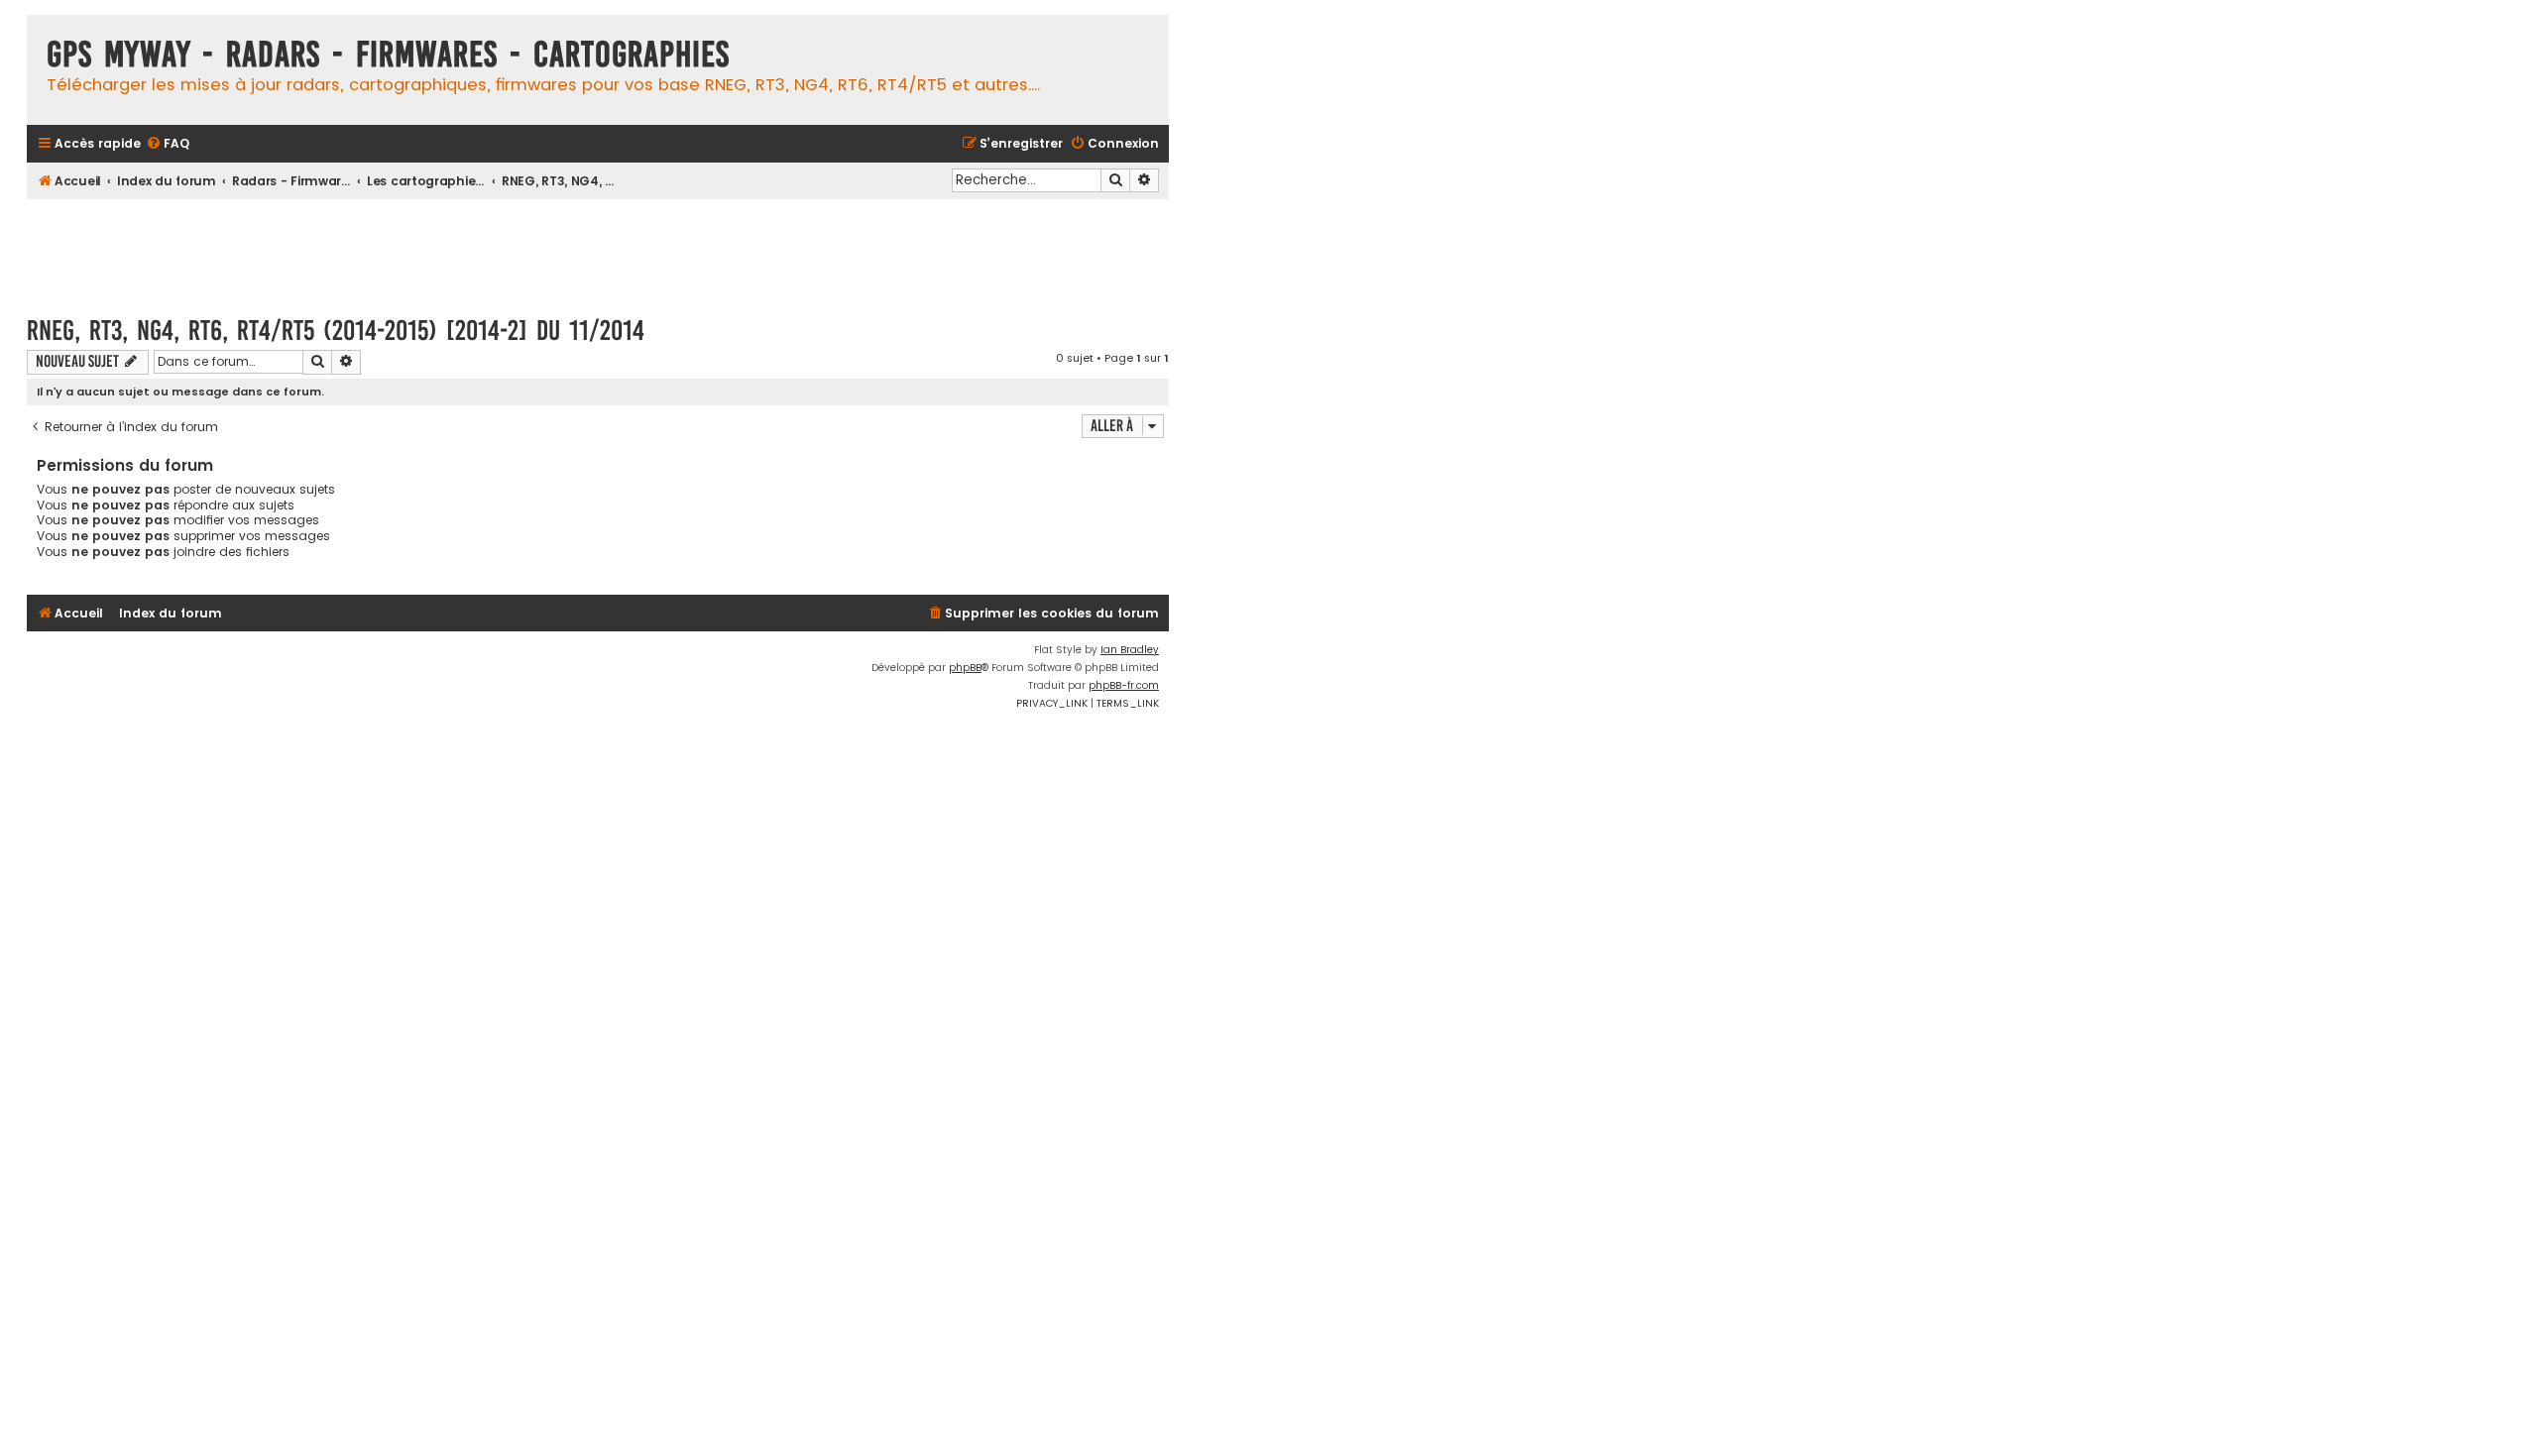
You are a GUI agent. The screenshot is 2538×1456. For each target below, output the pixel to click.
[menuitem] (168, 144)
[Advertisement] (598, 248)
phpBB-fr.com (1124, 685)
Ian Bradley (1130, 650)
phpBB (965, 668)
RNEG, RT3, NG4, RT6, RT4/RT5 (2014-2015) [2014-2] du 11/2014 (336, 331)
